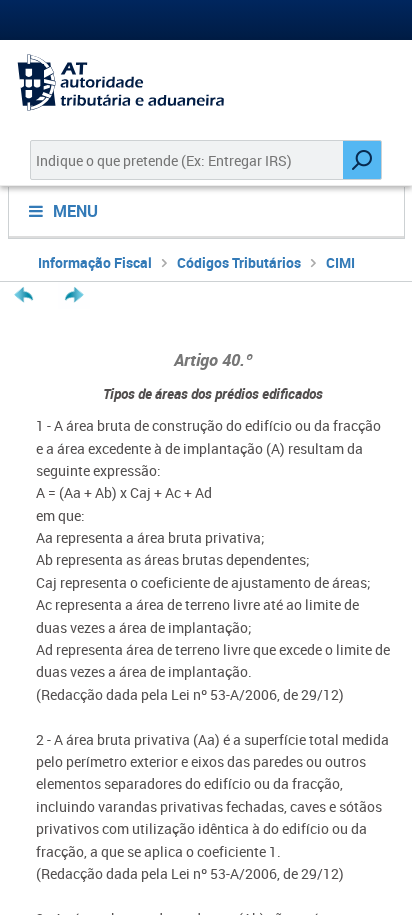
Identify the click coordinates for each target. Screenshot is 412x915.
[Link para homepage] (206, 82)
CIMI (340, 262)
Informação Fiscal (95, 262)
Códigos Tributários (239, 262)
